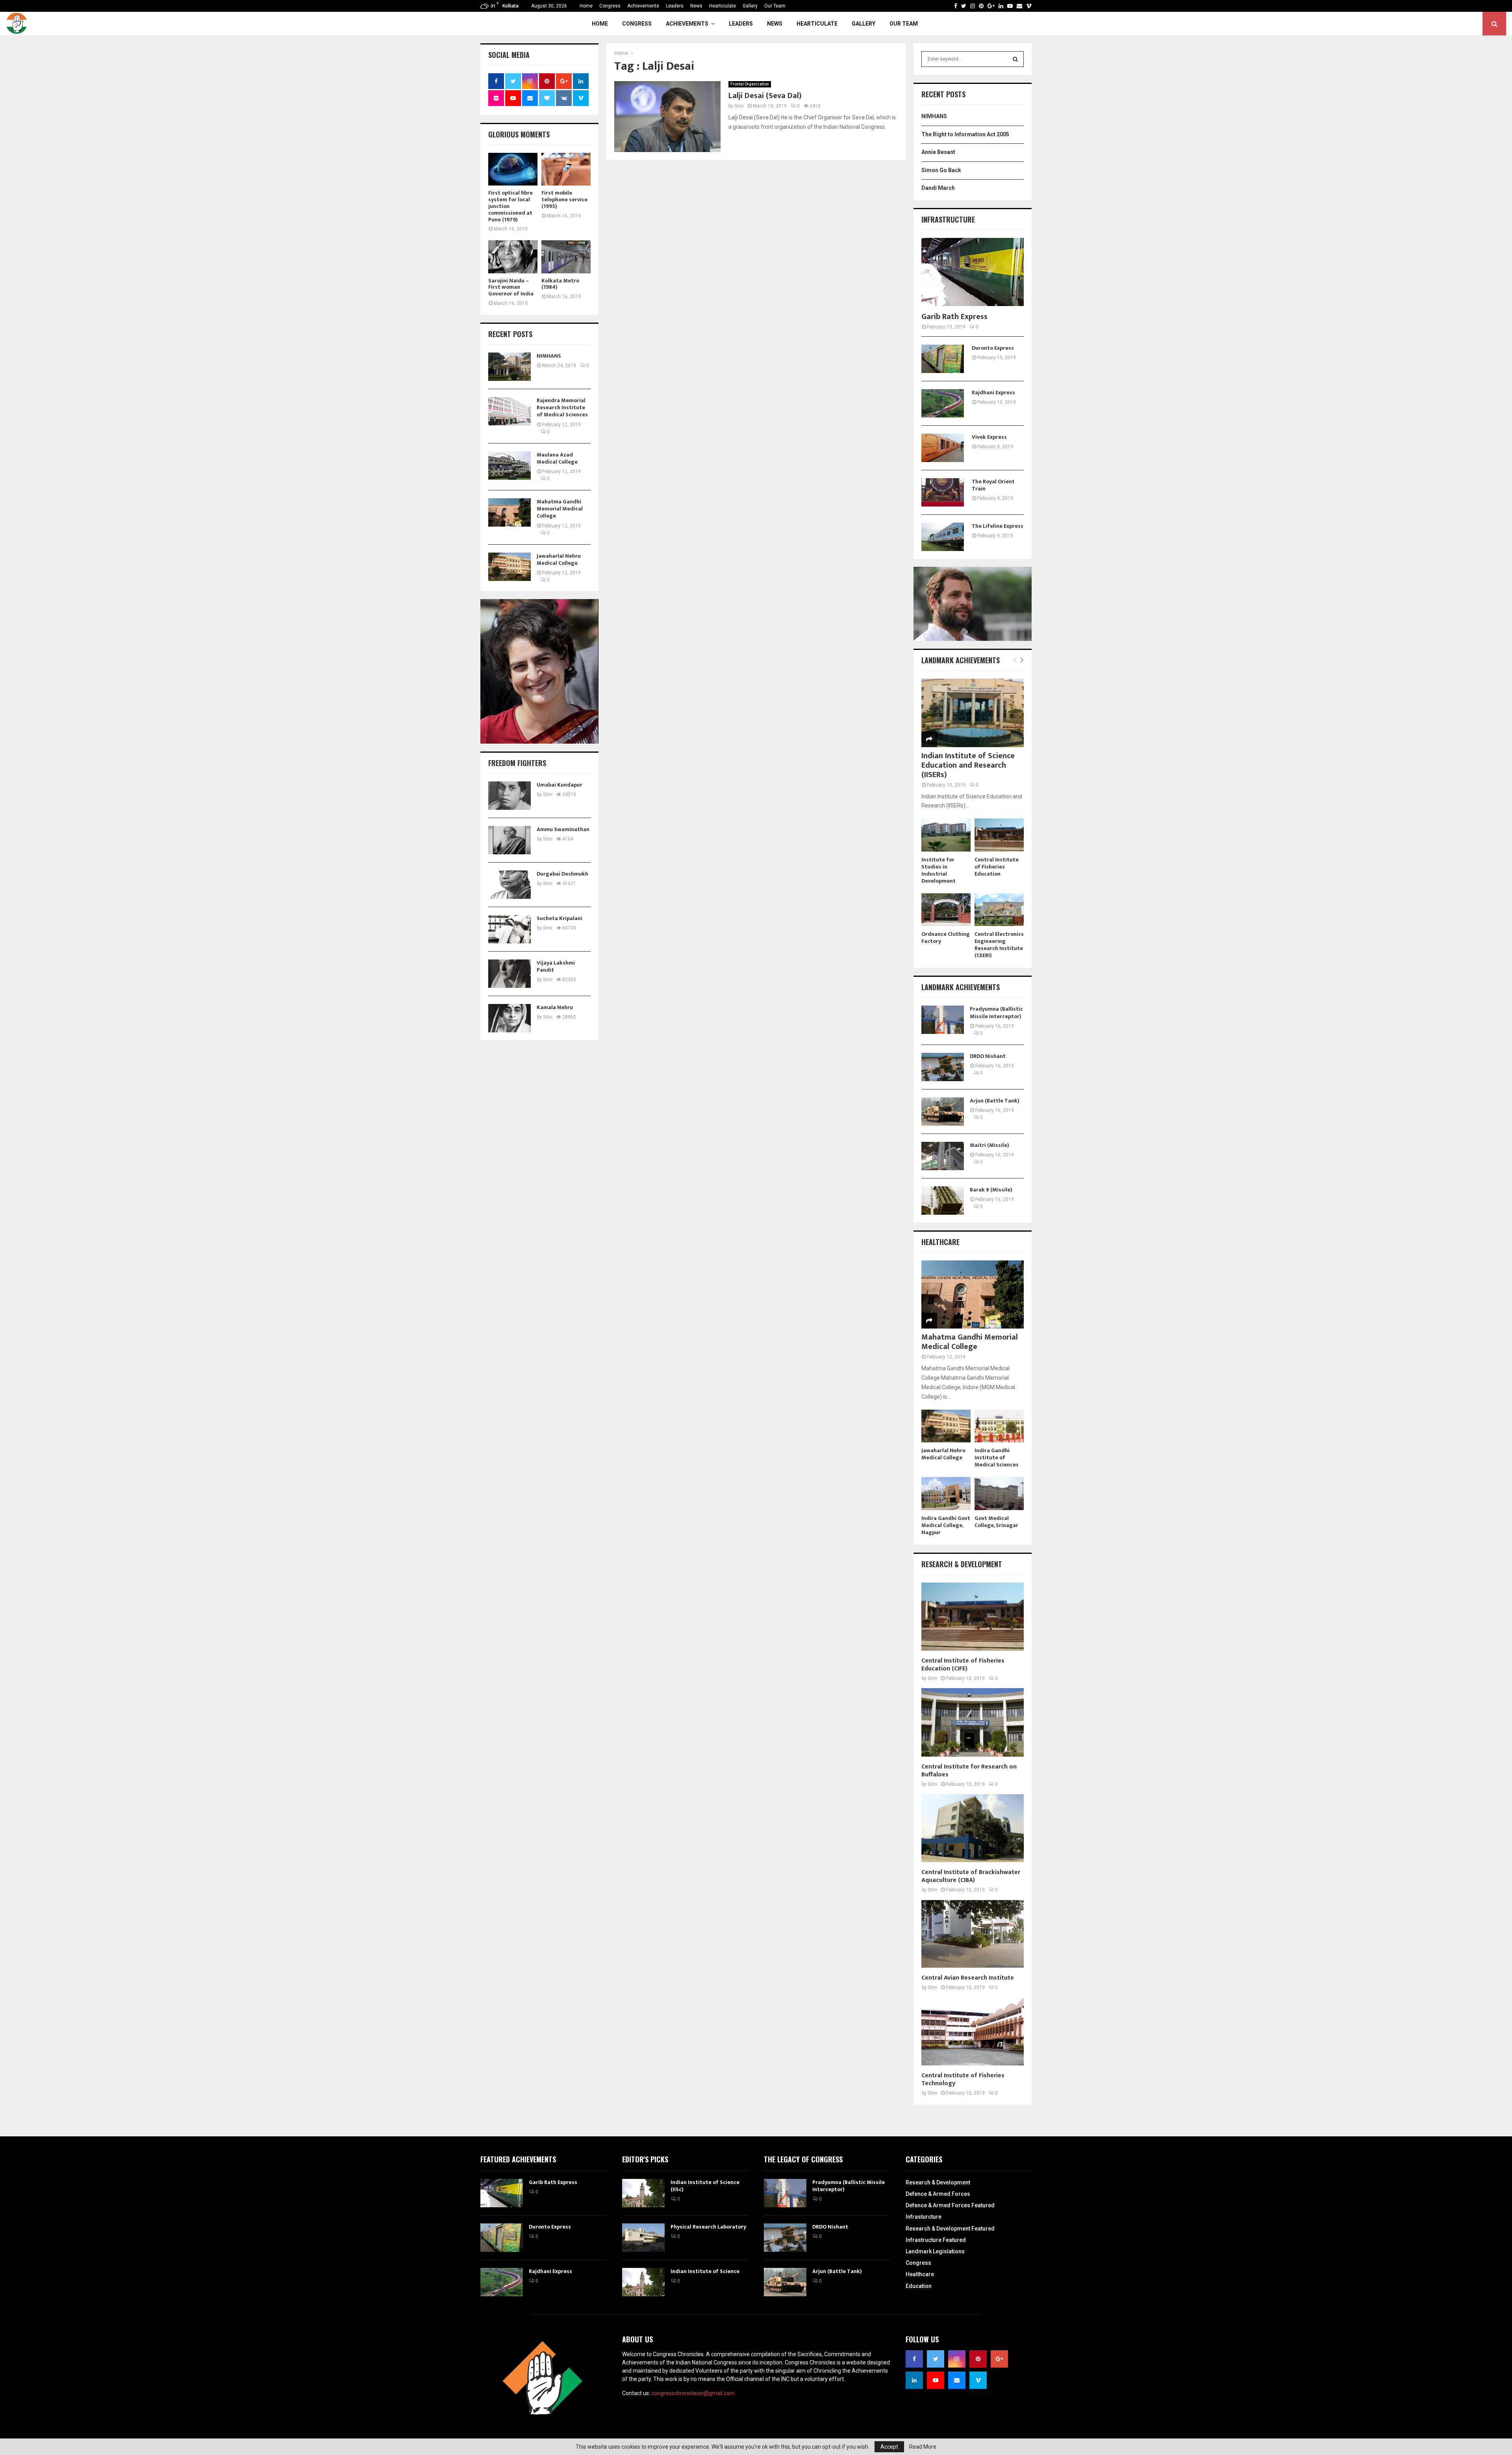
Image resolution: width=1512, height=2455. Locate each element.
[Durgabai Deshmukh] (510, 885)
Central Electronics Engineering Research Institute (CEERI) (999, 945)
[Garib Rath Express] (973, 272)
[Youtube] (1010, 6)
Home (586, 6)
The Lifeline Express (998, 526)
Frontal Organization (750, 84)
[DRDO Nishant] (943, 1067)
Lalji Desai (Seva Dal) (765, 96)
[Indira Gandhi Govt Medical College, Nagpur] (946, 1493)
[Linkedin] (1001, 6)
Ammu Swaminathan (563, 829)
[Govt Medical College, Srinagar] (999, 1493)
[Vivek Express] (943, 448)
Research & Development (938, 2182)
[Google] (991, 6)
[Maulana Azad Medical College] (510, 466)
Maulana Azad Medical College (557, 458)
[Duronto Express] (943, 359)
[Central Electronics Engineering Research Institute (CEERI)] (999, 910)
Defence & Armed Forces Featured (950, 2205)
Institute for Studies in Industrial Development (939, 870)
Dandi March (938, 188)
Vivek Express (989, 437)
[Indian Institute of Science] (643, 2282)
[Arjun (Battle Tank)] (943, 1112)
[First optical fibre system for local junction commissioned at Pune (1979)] (513, 169)
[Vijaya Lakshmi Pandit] (510, 974)
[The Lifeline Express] (943, 537)
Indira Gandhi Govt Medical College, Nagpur (946, 1525)
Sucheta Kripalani (560, 918)
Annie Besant (938, 152)
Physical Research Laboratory (708, 2227)
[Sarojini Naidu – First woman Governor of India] (513, 257)
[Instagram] (973, 6)
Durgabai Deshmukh (562, 874)
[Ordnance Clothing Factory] (946, 910)
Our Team (775, 6)
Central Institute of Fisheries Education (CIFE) (963, 1665)
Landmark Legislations (935, 2251)
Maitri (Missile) (989, 1145)
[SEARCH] (1015, 59)
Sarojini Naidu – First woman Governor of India (511, 287)
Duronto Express (993, 348)
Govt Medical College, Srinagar (996, 1522)
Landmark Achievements (961, 660)
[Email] (1019, 6)
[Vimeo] (1029, 6)
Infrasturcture (924, 2217)
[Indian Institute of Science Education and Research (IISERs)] (973, 713)
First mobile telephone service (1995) (564, 199)
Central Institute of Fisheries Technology (963, 2079)
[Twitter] (964, 6)
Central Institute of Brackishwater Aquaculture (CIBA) (971, 1876)
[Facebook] (956, 6)
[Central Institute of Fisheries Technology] (973, 2031)
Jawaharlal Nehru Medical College (559, 559)
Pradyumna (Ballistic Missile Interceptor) (996, 1012)
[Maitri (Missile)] (943, 1156)
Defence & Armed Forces (938, 2194)
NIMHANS (549, 356)
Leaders (675, 6)
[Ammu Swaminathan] (510, 840)
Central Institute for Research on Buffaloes (969, 1771)
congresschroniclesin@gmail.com (693, 2393)
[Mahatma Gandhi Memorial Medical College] (510, 512)
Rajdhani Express (993, 392)
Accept (889, 2447)
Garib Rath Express (954, 317)
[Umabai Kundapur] (510, 796)
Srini (739, 106)
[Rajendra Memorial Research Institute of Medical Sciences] (510, 411)
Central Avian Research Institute (968, 1978)
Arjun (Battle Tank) (995, 1101)
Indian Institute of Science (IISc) (705, 2186)
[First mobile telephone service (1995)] (566, 169)
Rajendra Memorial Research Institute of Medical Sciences (562, 407)
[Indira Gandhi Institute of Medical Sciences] (999, 1426)
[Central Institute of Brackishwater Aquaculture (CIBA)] (973, 1828)
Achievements (643, 6)
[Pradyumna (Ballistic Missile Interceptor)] (943, 1020)
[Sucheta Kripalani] (510, 929)
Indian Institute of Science (705, 2271)
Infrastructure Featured (936, 2240)
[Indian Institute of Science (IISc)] (643, 2193)
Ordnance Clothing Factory (946, 938)
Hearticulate (723, 6)
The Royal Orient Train (993, 485)
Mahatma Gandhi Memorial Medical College (560, 509)
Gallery (750, 6)
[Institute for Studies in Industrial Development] (946, 835)
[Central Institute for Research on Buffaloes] (973, 1722)
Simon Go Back (941, 170)
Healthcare (920, 2274)
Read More (923, 2447)
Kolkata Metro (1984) (560, 284)
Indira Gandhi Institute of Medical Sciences (997, 1458)
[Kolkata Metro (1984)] (566, 257)
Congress (610, 6)
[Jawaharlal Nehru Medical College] (510, 567)
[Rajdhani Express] (943, 403)
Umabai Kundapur (560, 785)
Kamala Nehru (555, 1007)
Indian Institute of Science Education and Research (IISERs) (968, 765)
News (696, 6)
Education (919, 2286)
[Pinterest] (981, 6)
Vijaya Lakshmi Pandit (556, 966)
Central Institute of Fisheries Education (997, 867)
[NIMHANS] (510, 367)
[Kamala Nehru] (510, 1018)
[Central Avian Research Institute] (973, 1934)
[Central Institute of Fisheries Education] (999, 835)
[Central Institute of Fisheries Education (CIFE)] (973, 1617)
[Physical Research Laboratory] (643, 2238)
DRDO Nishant (988, 1056)
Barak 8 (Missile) (991, 1190)
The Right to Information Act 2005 (965, 134)
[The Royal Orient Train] (943, 492)
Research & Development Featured (950, 2229)
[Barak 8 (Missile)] (943, 1201)
